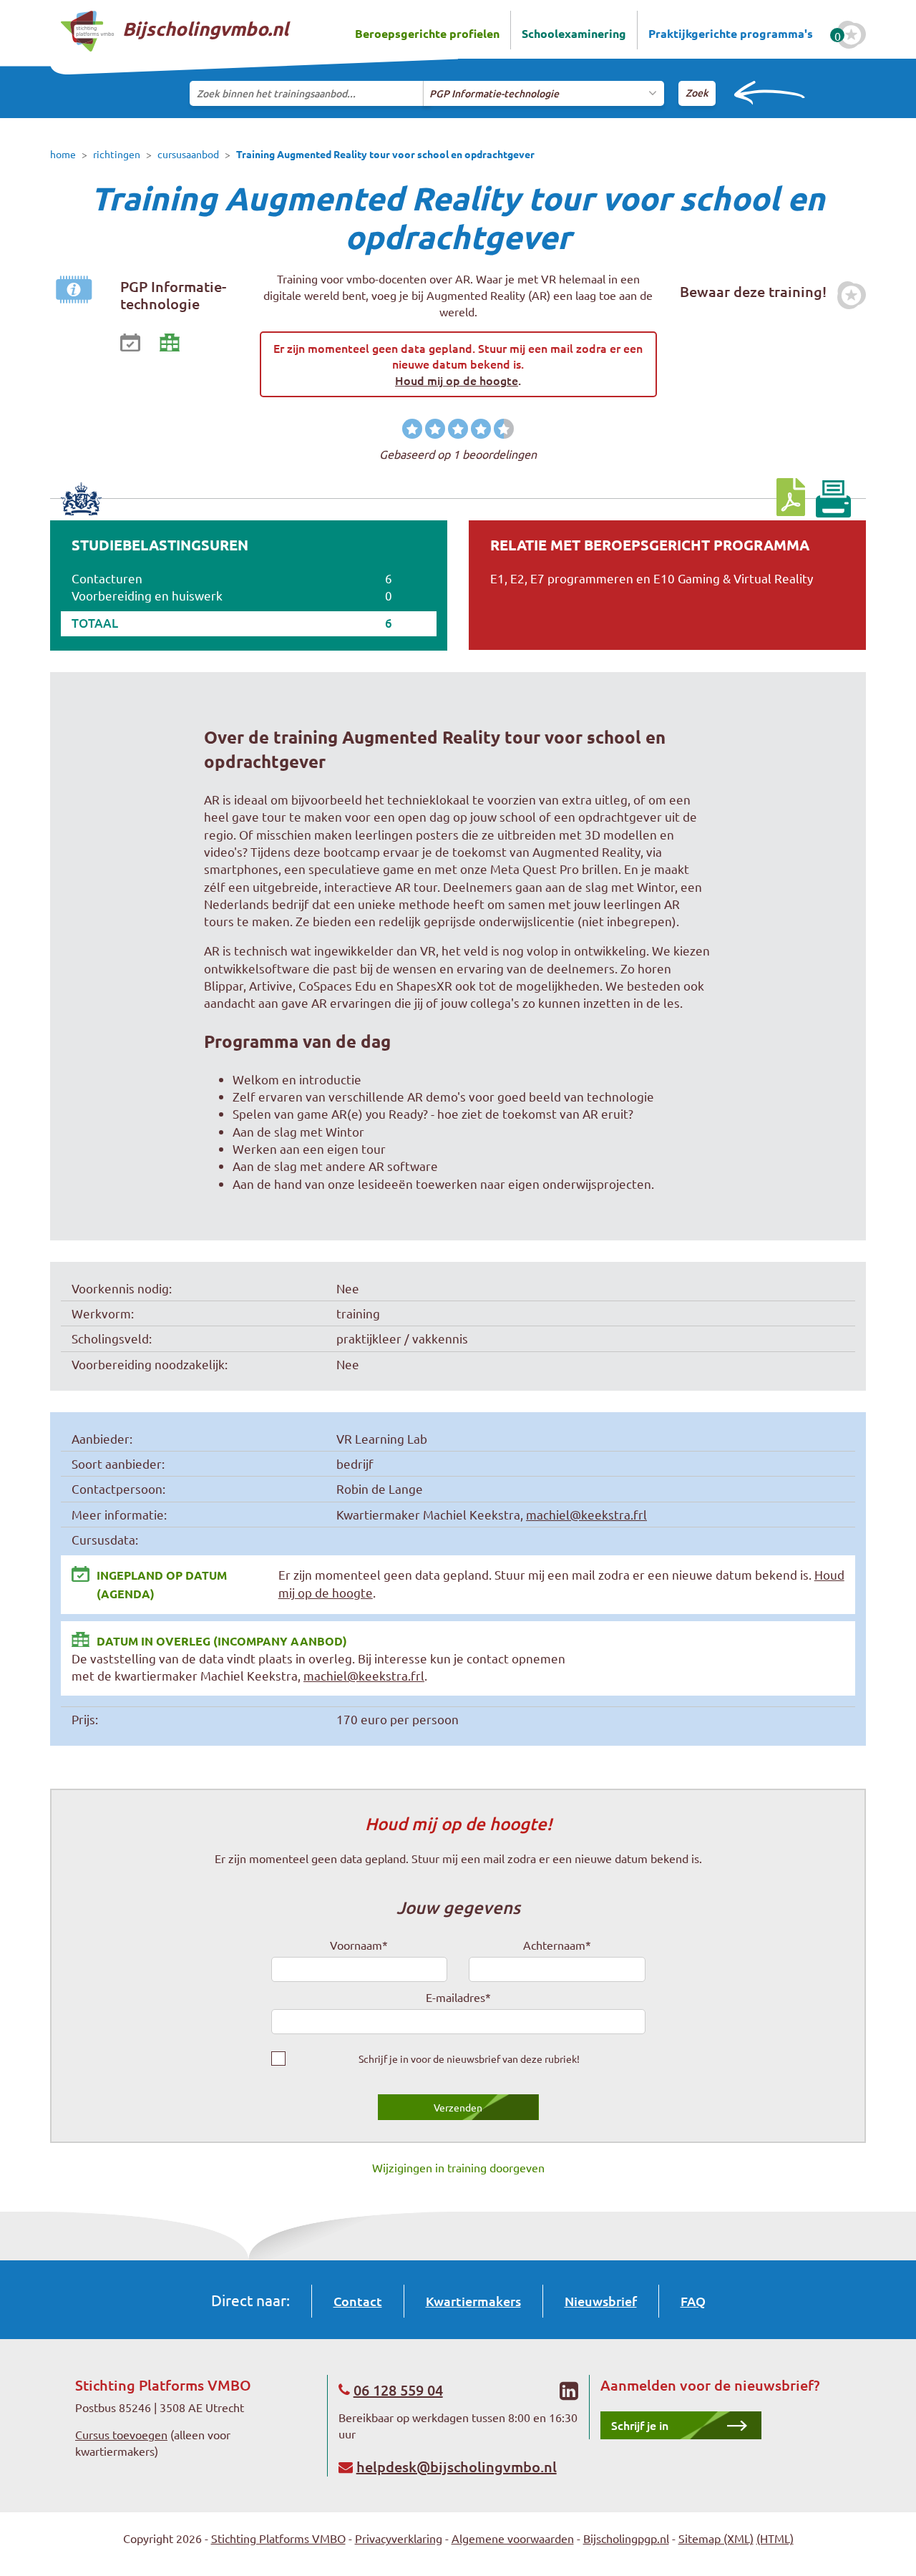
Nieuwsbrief (601, 2301)
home (63, 154)
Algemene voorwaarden (513, 2538)
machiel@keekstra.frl (586, 1514)
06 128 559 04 (398, 2390)
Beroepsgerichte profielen (427, 33)
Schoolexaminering (574, 33)
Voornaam (359, 1945)
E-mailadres (458, 1997)
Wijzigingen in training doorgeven (458, 2167)
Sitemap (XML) (716, 2538)
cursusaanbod (188, 154)
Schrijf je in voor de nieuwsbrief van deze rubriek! (469, 2059)
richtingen (117, 154)
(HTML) (775, 2538)
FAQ (693, 2301)
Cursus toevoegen (121, 2434)
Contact (358, 2301)
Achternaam (557, 1945)
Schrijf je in (640, 2425)
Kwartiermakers (473, 2301)
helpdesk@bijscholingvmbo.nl (457, 2466)
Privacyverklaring (399, 2538)
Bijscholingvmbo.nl (203, 28)
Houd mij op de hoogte (457, 380)
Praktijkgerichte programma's (731, 33)
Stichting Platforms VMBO (278, 2538)
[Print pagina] (833, 499)
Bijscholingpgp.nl (626, 2538)
